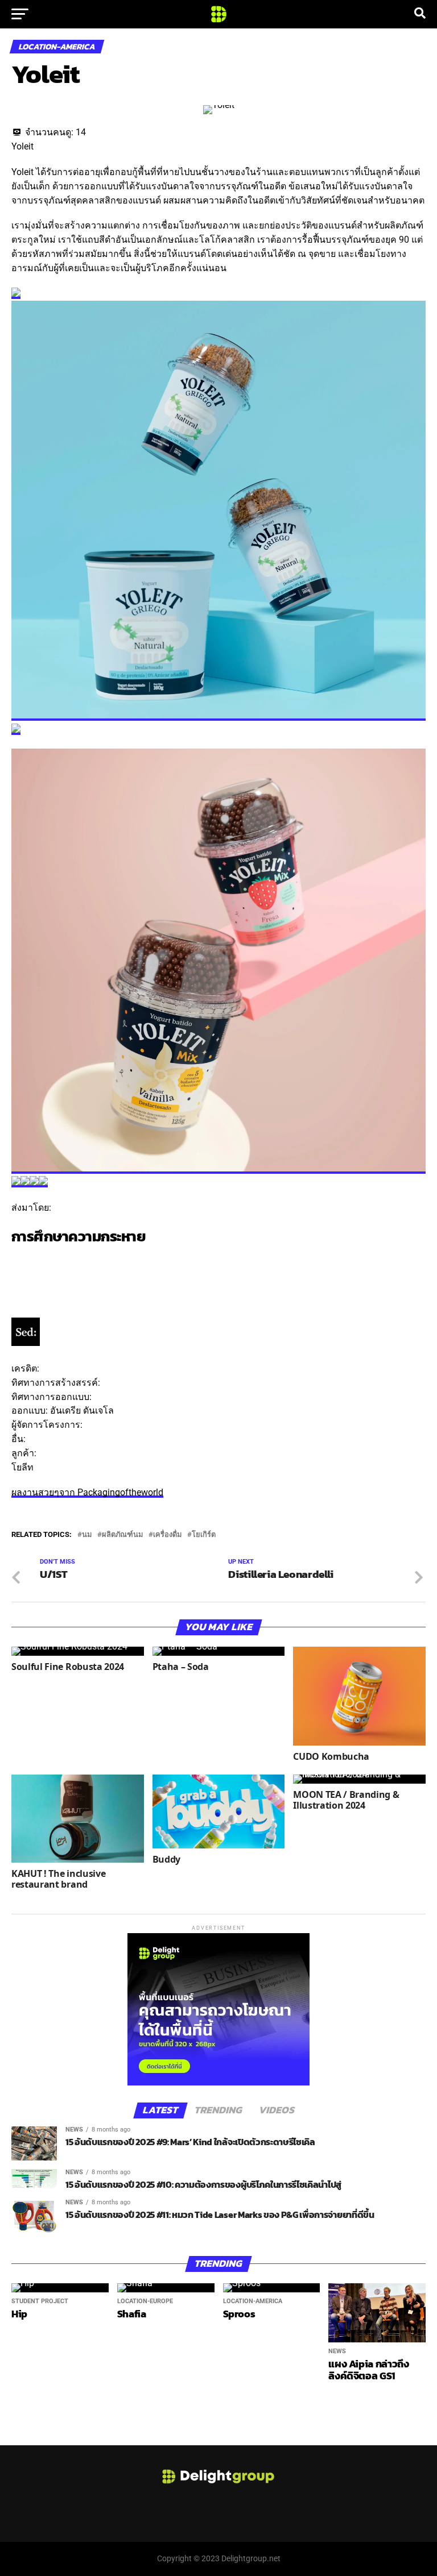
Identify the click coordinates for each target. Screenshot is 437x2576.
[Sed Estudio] (26, 1343)
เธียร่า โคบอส (112, 1425)
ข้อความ (29, 1274)
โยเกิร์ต (204, 1535)
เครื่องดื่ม (167, 1535)
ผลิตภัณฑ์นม (122, 1535)
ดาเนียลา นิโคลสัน (139, 1383)
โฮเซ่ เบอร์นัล (121, 1397)
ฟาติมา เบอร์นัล (59, 1439)
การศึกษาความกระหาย (79, 1236)
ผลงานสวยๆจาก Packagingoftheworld (87, 1492)
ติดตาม (26, 1259)
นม (87, 1535)
